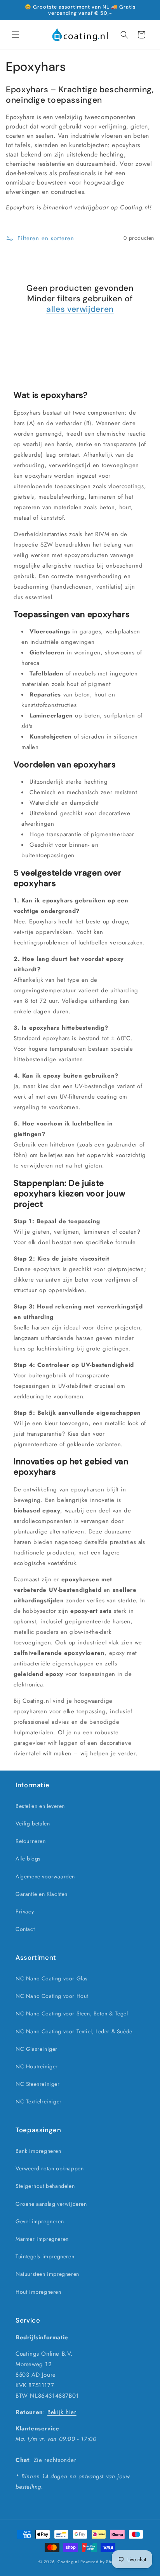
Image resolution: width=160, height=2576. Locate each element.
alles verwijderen (80, 309)
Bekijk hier (62, 2412)
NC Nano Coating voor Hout (52, 1996)
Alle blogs (28, 1859)
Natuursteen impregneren (47, 2274)
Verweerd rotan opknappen (50, 2168)
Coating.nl (68, 2562)
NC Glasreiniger (37, 2049)
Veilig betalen (33, 1823)
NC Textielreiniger (39, 2101)
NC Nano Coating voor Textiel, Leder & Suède (74, 2031)
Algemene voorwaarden (45, 1876)
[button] (16, 35)
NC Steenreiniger (38, 2084)
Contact (25, 1929)
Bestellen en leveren (40, 1806)
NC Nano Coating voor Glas (52, 1978)
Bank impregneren (38, 2151)
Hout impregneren (38, 2292)
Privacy (25, 1911)
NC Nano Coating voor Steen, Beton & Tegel (72, 2013)
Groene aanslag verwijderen (51, 2204)
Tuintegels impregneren (45, 2256)
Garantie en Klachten (42, 1894)
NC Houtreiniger (37, 2066)
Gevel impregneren (40, 2221)
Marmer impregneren (42, 2239)
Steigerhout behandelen (45, 2186)
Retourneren (31, 1841)
